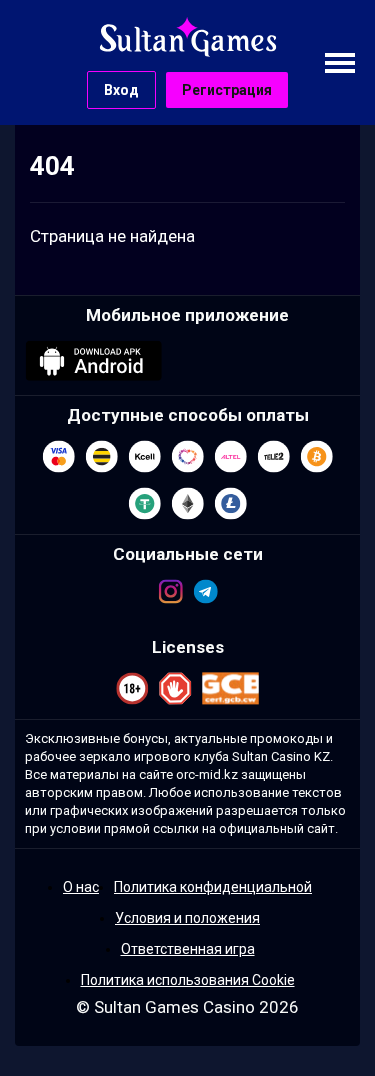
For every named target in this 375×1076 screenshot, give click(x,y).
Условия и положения (187, 918)
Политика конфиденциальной (213, 887)
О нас (81, 887)
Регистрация (227, 90)
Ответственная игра (188, 949)
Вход (121, 90)
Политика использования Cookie (188, 980)
